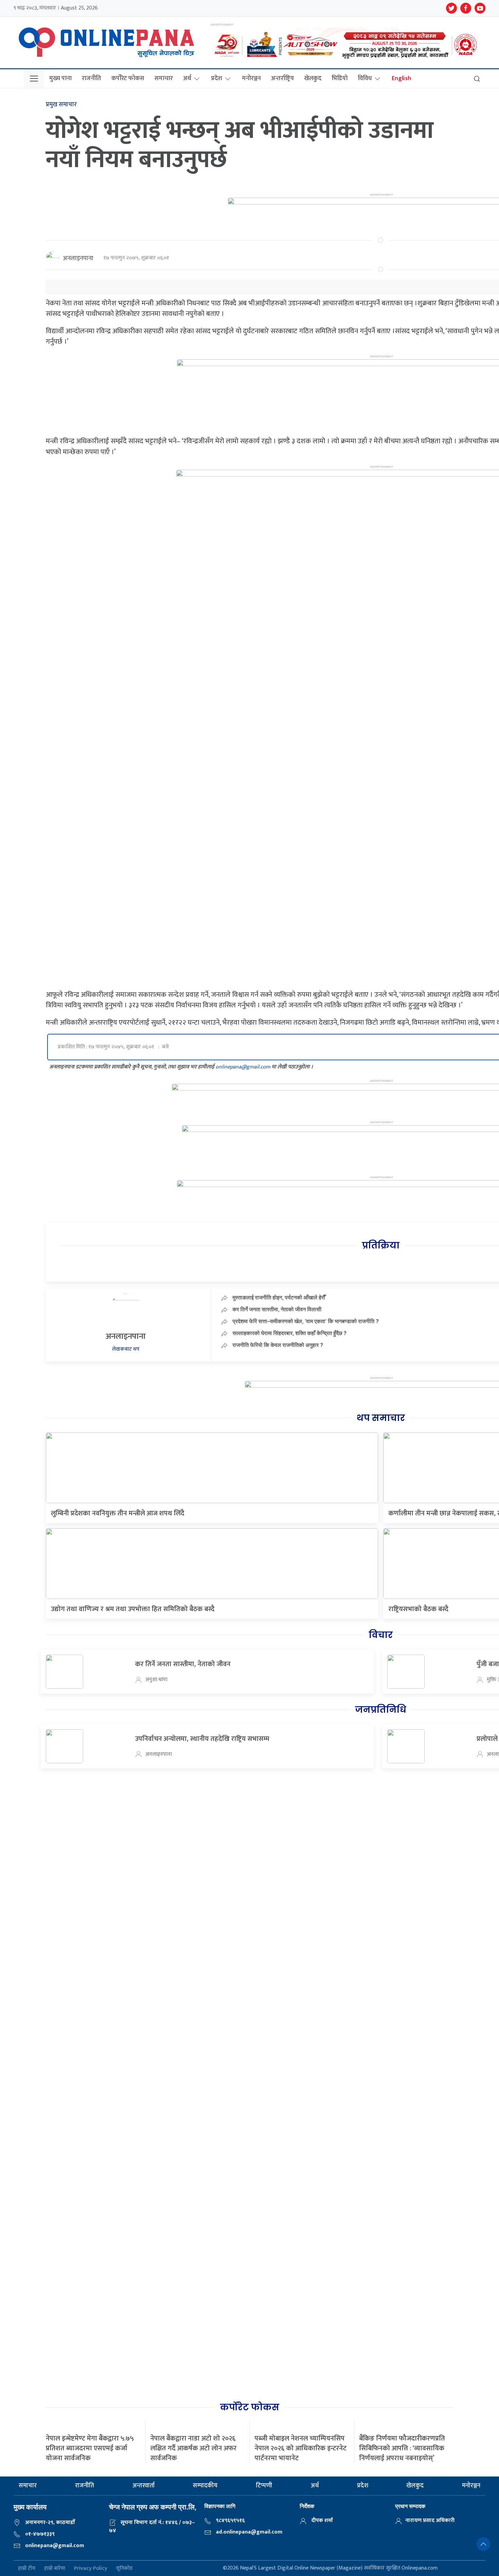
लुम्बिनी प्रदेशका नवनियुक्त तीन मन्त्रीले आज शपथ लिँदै (118, 1513)
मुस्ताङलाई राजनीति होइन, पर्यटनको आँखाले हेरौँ (279, 1297)
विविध (365, 78)
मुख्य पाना (60, 78)
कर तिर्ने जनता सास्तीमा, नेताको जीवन (183, 1664)
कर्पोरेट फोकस (128, 78)
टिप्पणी (264, 2486)
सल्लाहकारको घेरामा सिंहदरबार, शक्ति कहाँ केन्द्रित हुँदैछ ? (290, 1333)
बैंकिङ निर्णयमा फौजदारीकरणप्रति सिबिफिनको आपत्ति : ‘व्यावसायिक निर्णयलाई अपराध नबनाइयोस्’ (402, 2448)
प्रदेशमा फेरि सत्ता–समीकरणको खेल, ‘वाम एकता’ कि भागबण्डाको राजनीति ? (306, 1321)
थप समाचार (381, 1418)
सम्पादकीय (205, 2486)
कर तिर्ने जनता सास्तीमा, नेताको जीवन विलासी (277, 1309)
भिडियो (340, 78)
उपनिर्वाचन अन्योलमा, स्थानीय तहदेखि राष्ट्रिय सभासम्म (202, 1739)
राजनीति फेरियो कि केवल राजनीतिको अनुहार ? (278, 1345)
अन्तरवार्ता (144, 2486)
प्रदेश (217, 78)
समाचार (164, 78)
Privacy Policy (91, 2568)
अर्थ (187, 78)
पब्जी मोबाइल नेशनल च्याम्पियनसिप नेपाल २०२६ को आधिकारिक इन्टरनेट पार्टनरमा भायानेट (301, 2448)
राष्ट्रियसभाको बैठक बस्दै (418, 1609)
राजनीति (91, 78)
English (401, 78)
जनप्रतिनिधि (381, 1710)
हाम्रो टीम (27, 2568)
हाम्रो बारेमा (55, 2568)
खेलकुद (313, 78)
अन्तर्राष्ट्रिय (282, 78)
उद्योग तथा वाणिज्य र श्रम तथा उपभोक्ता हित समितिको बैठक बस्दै (133, 1609)
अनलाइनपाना (78, 258)
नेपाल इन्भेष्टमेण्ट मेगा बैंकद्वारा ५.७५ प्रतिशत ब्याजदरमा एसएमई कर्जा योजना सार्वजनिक (90, 2448)
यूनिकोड (124, 2568)
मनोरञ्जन (251, 78)
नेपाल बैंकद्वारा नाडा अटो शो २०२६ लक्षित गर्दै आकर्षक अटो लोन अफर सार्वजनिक (193, 2448)
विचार (381, 1635)
